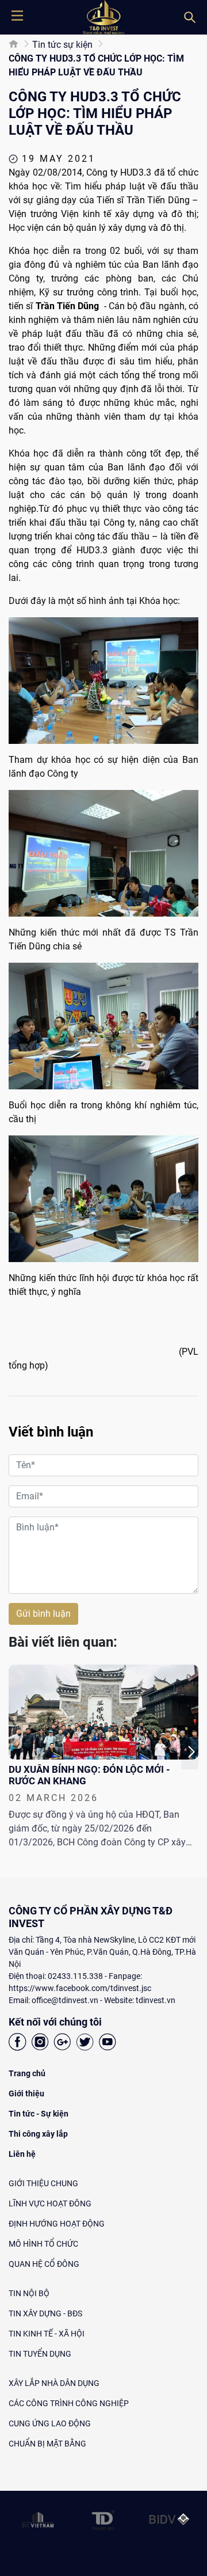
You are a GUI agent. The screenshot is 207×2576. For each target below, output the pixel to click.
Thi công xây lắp (38, 2134)
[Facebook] (18, 2044)
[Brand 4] (103, 2520)
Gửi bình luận (43, 1614)
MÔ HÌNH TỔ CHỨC (43, 2244)
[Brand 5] (169, 2520)
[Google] (62, 2044)
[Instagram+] (40, 2044)
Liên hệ (22, 2154)
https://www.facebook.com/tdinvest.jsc (80, 1988)
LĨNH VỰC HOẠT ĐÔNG (50, 2203)
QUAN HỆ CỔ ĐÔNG (44, 2264)
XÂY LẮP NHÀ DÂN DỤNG (54, 2383)
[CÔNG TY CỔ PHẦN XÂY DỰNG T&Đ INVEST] (103, 17)
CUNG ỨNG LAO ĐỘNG (50, 2423)
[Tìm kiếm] (190, 17)
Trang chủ (27, 2073)
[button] (190, 1752)
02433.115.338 (75, 1976)
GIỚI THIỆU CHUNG (43, 2183)
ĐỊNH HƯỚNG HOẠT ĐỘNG (57, 2224)
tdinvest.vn (156, 2000)
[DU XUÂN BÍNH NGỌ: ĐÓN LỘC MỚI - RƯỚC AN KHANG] (103, 1712)
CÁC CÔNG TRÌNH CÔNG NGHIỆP (69, 2403)
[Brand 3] (38, 2520)
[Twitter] (85, 2044)
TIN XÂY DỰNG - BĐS (45, 2313)
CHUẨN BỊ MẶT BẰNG (47, 2444)
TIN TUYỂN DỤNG (40, 2354)
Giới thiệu (26, 2094)
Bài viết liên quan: (63, 1642)
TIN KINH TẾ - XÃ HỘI (47, 2334)
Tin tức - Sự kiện (39, 2114)
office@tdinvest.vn (65, 2000)
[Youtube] (107, 2044)
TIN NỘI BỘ (29, 2293)
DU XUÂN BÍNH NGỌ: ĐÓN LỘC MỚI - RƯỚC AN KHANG (89, 1775)
